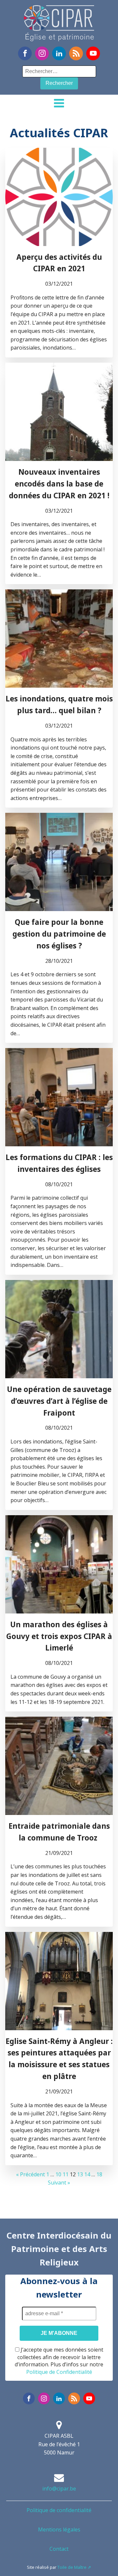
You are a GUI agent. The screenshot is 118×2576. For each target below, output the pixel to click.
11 (66, 2174)
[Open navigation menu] (59, 104)
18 (99, 2174)
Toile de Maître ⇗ (74, 2567)
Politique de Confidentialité (59, 2372)
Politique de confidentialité (59, 2510)
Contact (59, 2549)
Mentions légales (59, 2529)
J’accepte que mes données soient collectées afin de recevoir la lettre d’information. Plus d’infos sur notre (59, 2361)
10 (58, 2174)
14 (87, 2174)
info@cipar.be (59, 2489)
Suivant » (59, 2183)
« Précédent (30, 2174)
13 (80, 2174)
